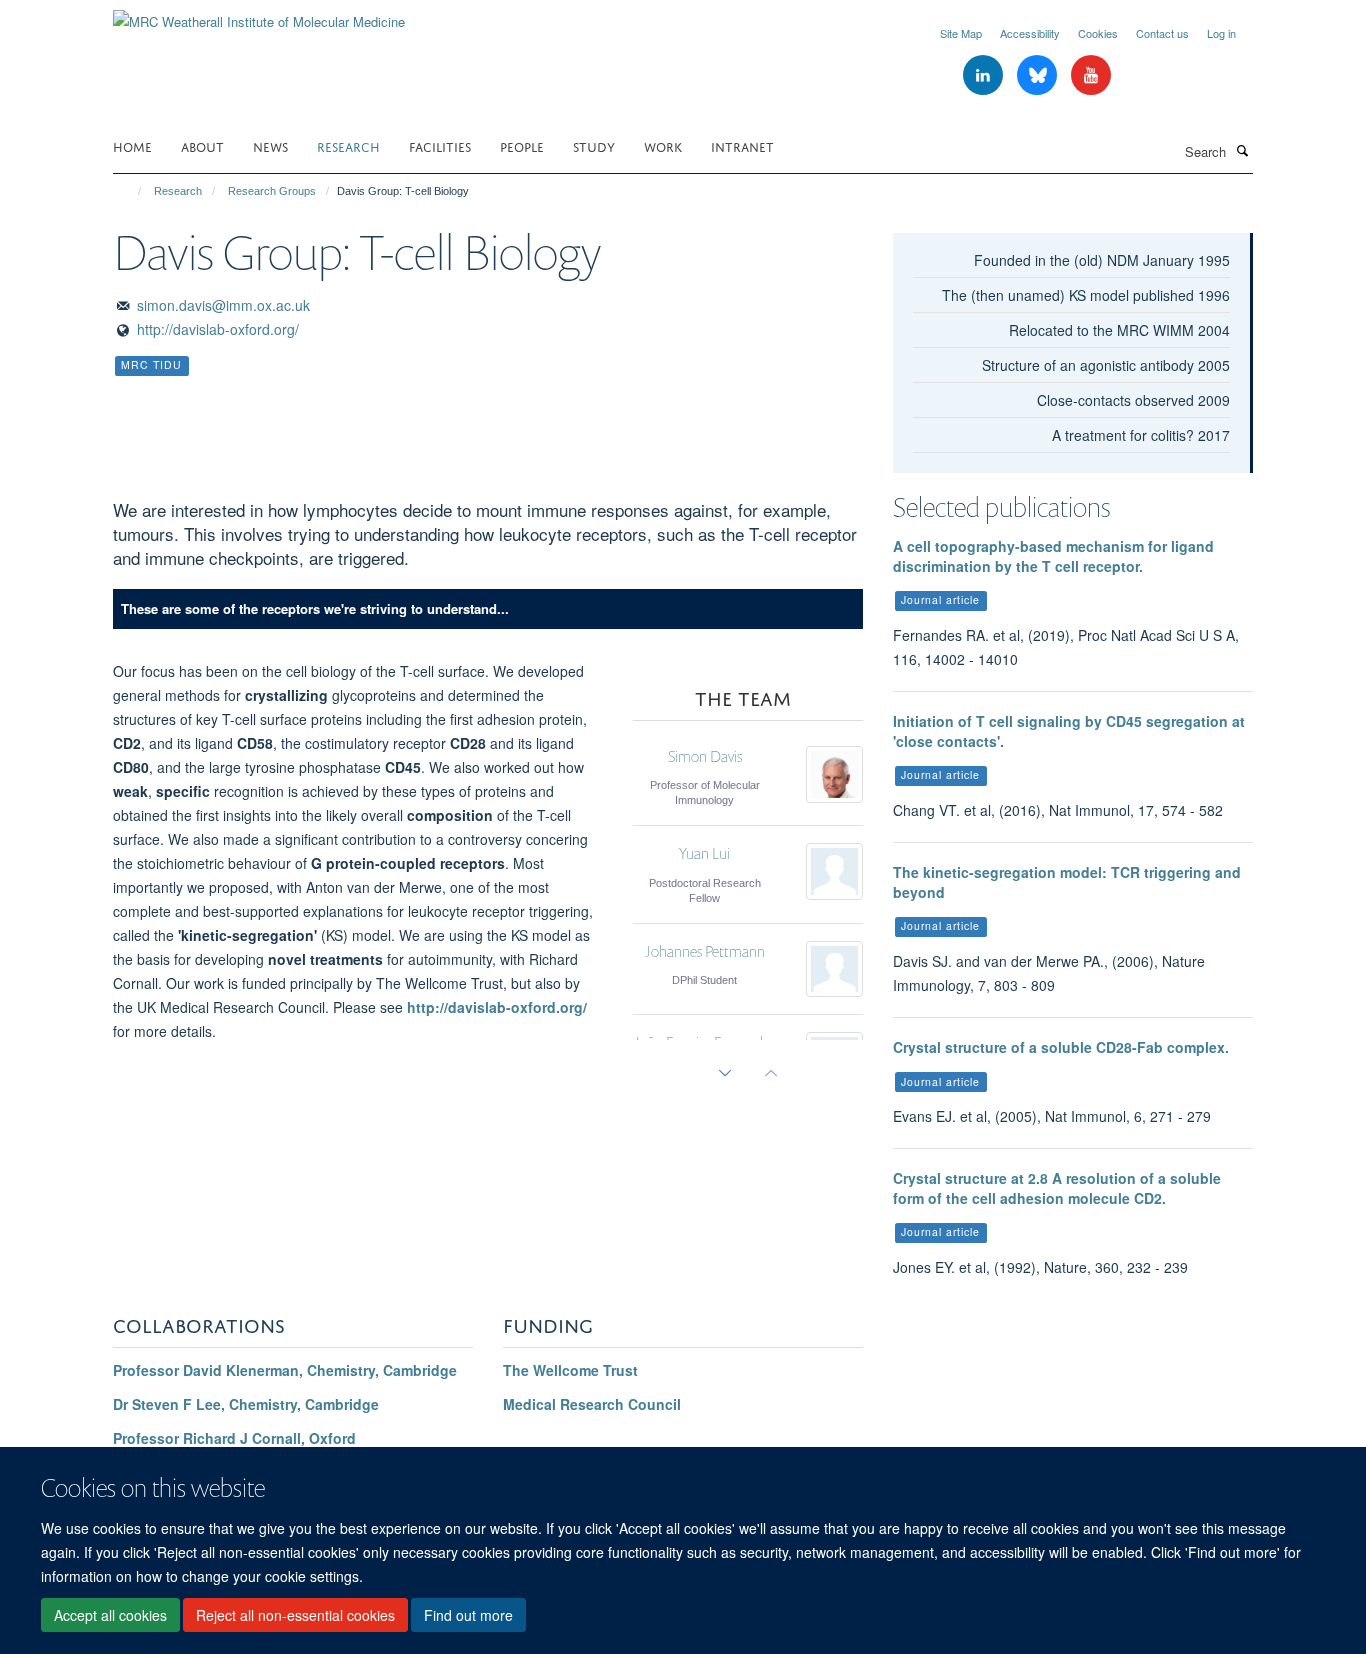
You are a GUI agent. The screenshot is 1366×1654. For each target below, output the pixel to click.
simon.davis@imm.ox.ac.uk (223, 305)
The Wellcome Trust (570, 1370)
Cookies (1098, 33)
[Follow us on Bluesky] (1039, 75)
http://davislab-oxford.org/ (218, 329)
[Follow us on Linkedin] (985, 75)
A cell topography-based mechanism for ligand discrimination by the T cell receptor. (1053, 556)
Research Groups (272, 191)
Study (594, 145)
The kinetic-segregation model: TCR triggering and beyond (1067, 882)
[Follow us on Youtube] (1091, 75)
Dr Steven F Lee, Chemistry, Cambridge (246, 1404)
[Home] (130, 191)
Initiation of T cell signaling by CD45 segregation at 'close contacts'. (1069, 731)
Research (348, 145)
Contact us (1162, 33)
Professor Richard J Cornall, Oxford (234, 1438)
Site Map (961, 33)
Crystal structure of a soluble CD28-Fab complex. (1061, 1047)
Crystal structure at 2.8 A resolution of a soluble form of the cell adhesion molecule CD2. (1057, 1188)
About (202, 145)
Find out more (468, 1615)
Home (132, 145)
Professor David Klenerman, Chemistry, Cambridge (285, 1370)
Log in (1221, 33)
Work (663, 145)
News (270, 145)
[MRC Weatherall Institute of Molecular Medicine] (259, 14)
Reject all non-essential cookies (295, 1615)
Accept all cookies (110, 1615)
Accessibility (1030, 33)
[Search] (1242, 150)
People (522, 145)
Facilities (440, 145)
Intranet (742, 145)
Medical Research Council (592, 1404)
